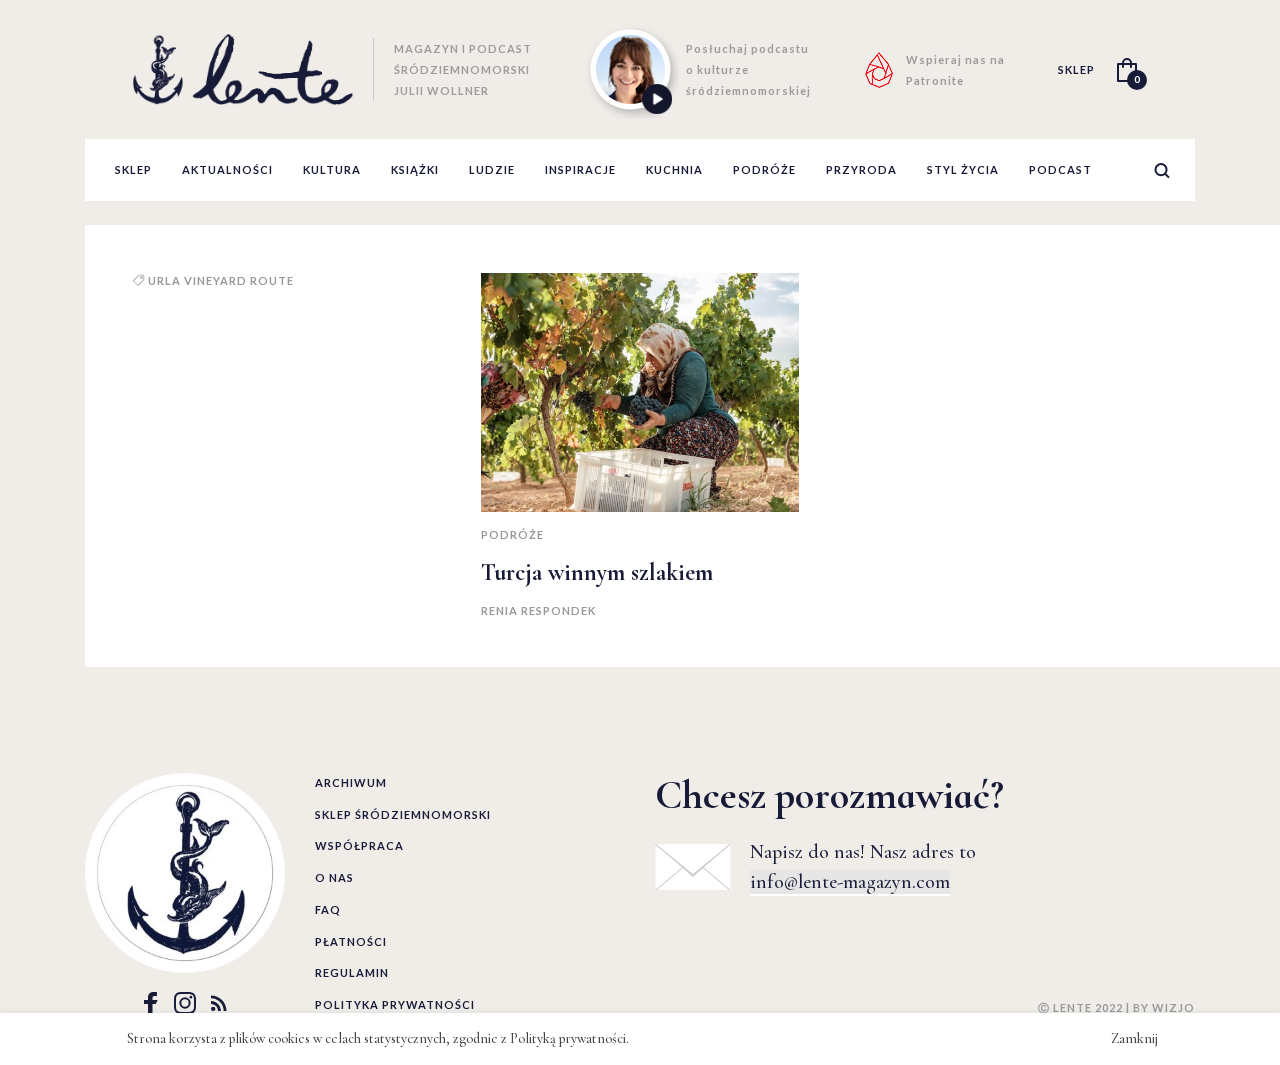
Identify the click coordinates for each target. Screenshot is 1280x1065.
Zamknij (1134, 1038)
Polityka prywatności (395, 1004)
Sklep (133, 169)
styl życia (963, 169)
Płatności (351, 941)
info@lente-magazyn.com (850, 882)
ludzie (492, 169)
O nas (334, 877)
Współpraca (359, 845)
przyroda (861, 169)
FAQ (328, 909)
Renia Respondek (538, 610)
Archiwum (351, 782)
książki (415, 169)
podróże (764, 169)
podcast (1060, 169)
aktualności (227, 169)
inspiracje (580, 169)
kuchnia (674, 169)
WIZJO (1173, 1007)
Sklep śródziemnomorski (403, 814)
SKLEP (1076, 69)
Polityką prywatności (568, 1038)
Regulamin (352, 972)
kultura (332, 169)
